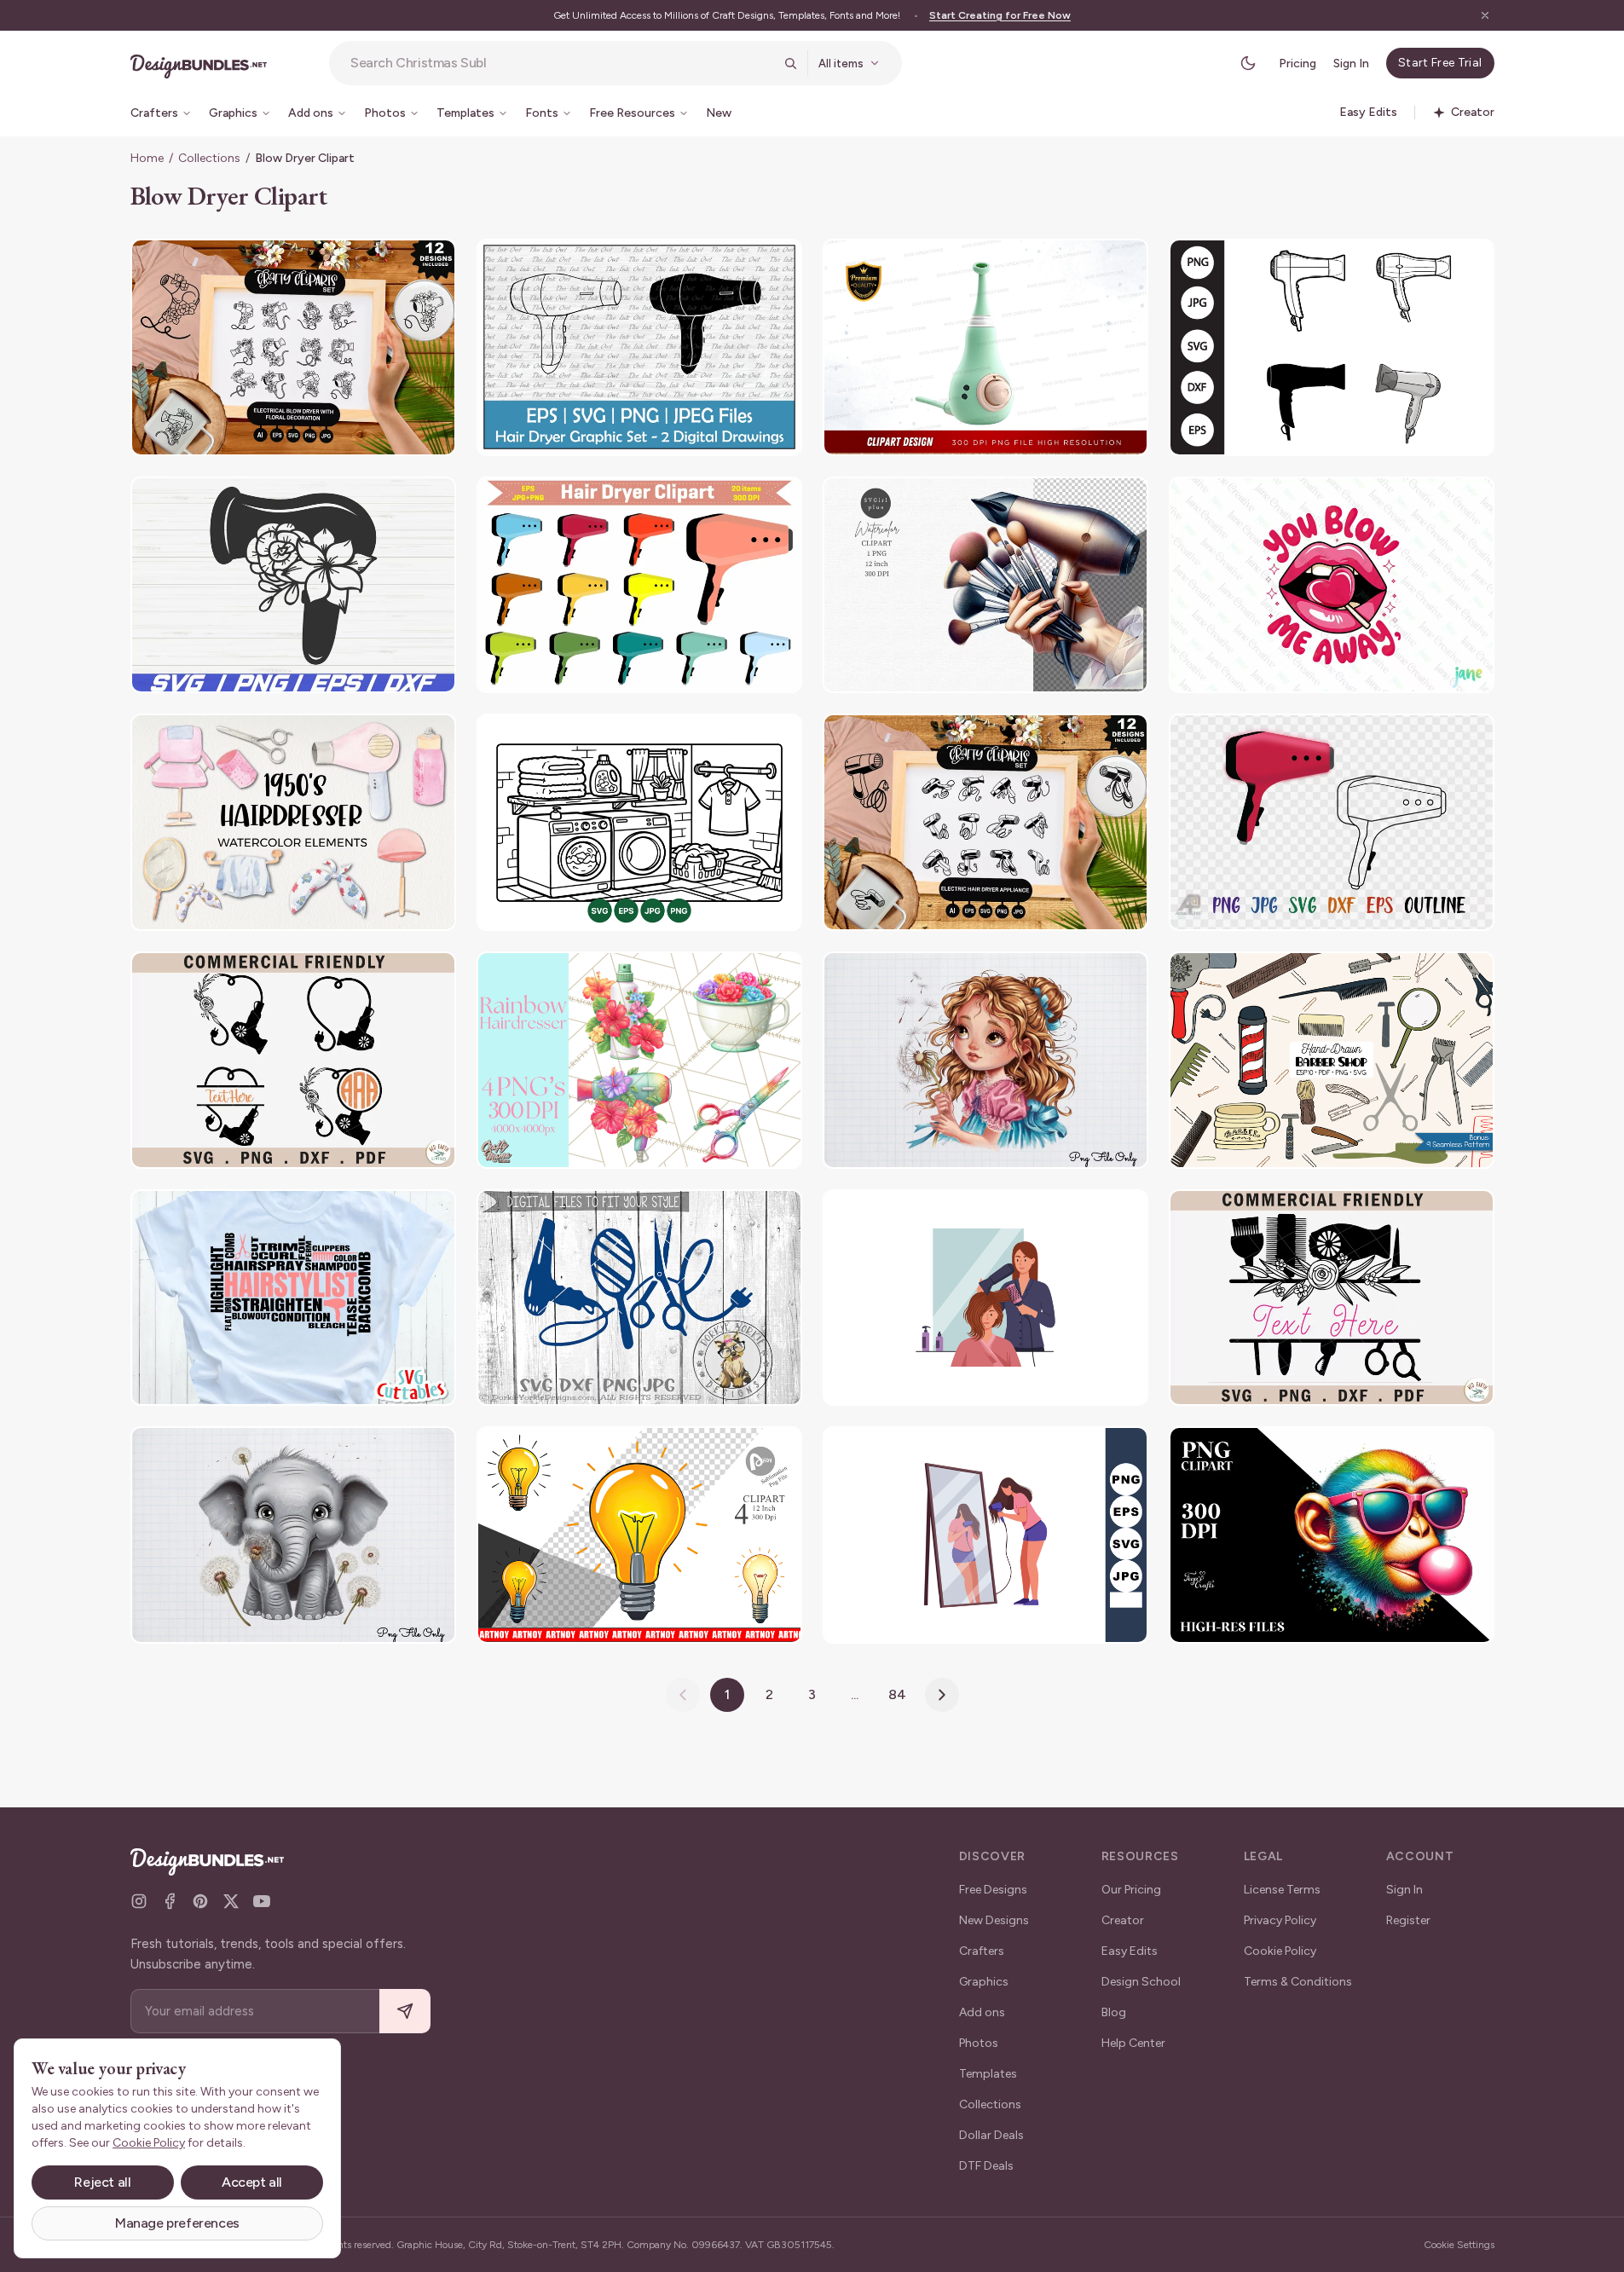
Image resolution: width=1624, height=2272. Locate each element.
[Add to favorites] (432, 263)
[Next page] (942, 1695)
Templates (988, 2074)
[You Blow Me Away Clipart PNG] (1332, 585)
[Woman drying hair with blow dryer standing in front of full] (985, 1535)
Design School (1141, 1982)
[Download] (396, 263)
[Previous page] (683, 1695)
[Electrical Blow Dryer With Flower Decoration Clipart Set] (293, 347)
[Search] (790, 63)
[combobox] (562, 63)
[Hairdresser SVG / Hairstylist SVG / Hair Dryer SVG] (293, 585)
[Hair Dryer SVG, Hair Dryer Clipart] (1332, 347)
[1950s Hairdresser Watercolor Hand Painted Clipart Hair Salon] (293, 822)
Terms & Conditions (1298, 1982)
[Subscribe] (405, 2012)
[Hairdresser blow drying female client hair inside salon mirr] (985, 1298)
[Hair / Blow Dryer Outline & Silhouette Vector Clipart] (639, 347)
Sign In (1351, 64)
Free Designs (993, 1890)
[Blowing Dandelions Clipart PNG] (985, 1060)
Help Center (1133, 2043)
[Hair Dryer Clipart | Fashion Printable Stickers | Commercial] (639, 585)
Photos (979, 2043)
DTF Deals (986, 2166)
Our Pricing (1131, 1890)
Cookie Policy (1280, 1951)
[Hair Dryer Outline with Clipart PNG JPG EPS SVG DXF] (1332, 822)
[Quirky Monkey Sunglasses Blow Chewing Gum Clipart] (1332, 1535)
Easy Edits (1130, 1951)
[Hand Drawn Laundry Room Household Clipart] (639, 822)
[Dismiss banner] (1485, 15)
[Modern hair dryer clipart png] (985, 347)
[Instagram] (139, 1901)
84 (897, 1694)
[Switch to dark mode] (1248, 63)
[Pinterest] (200, 1901)
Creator (1123, 1920)
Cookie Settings (1459, 2245)
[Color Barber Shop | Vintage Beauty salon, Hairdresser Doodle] (1332, 1060)
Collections (209, 158)
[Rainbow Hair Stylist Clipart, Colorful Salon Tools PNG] (639, 1060)
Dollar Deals (991, 2135)
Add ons (982, 2012)
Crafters (982, 1951)
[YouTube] (262, 1901)
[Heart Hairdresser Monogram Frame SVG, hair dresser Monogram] (293, 1060)
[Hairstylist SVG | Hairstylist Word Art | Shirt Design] (293, 1298)
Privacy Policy (1280, 1920)
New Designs (994, 1920)
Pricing (1297, 64)
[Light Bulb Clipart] (639, 1535)
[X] (231, 1901)
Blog (1114, 2012)
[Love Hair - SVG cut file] (639, 1298)
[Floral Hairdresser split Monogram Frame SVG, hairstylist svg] (1332, 1298)
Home (147, 158)
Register (1408, 1920)
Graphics (984, 1982)
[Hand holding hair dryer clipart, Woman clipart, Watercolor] (985, 585)
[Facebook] (170, 1901)
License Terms (1282, 1890)
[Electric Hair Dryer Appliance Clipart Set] (985, 822)
